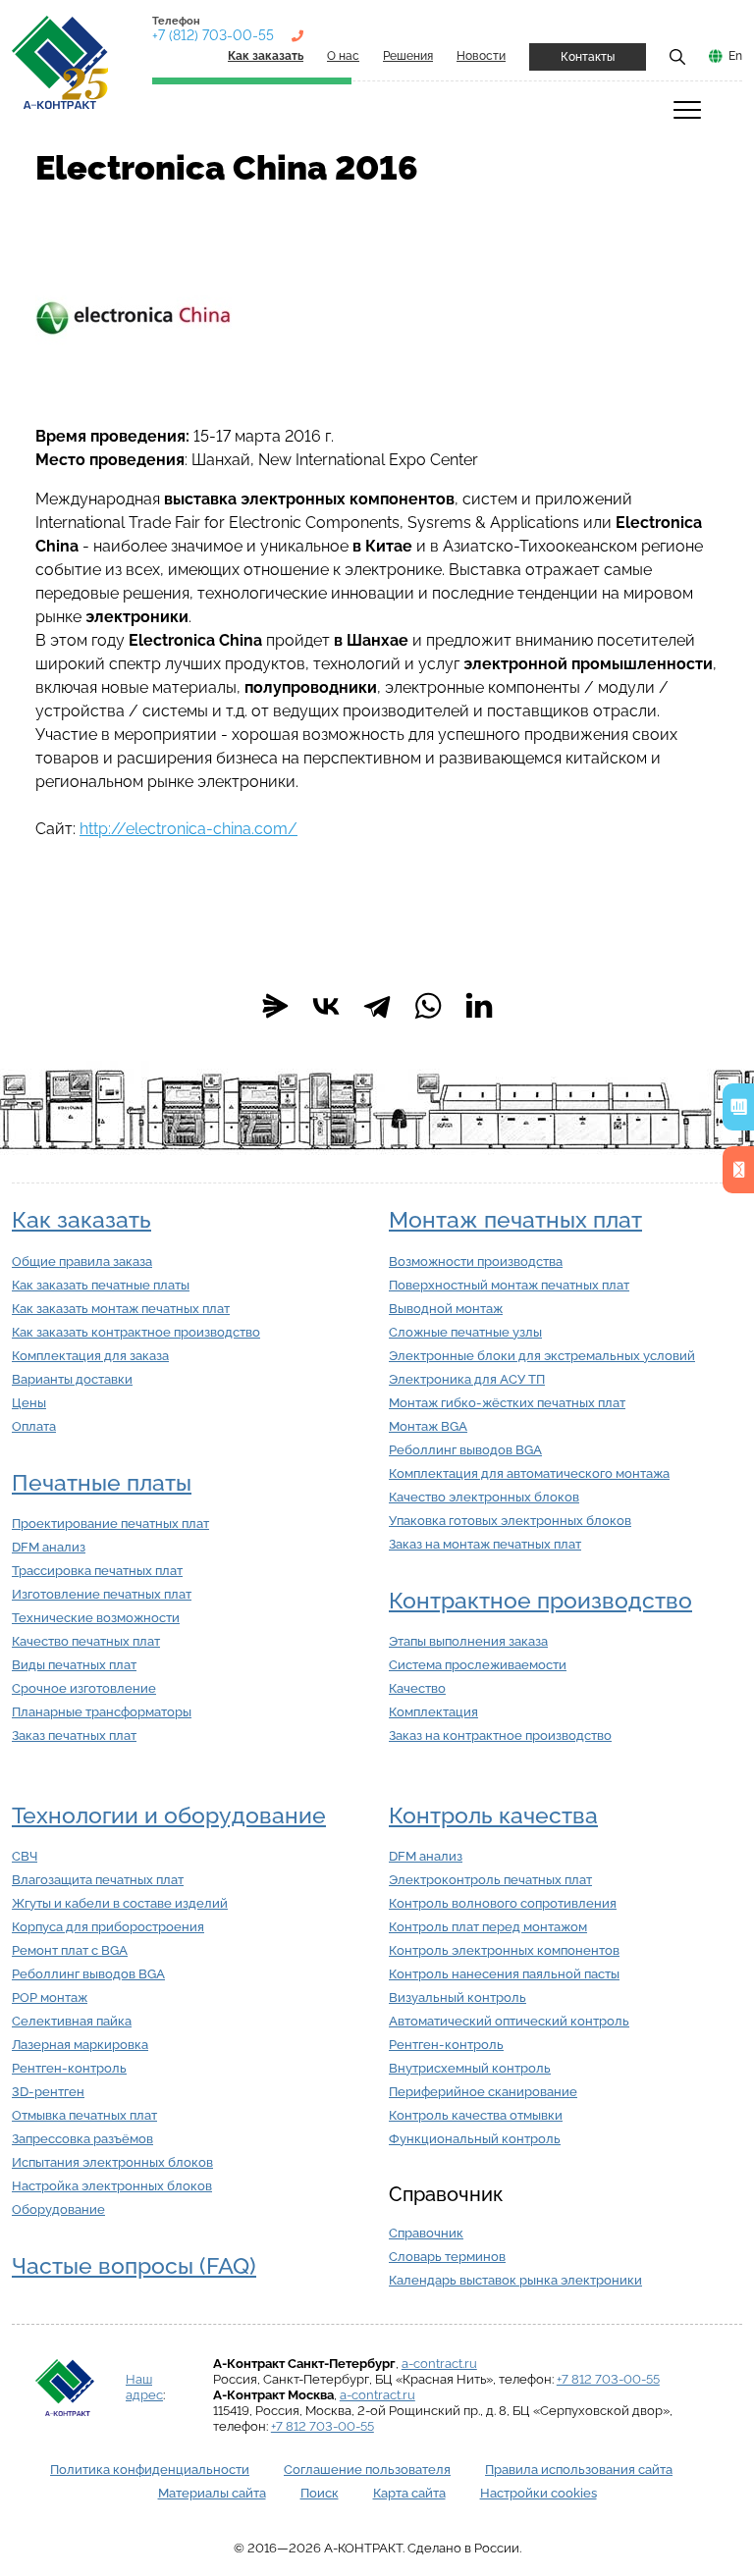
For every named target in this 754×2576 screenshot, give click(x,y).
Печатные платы (102, 1483)
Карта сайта (409, 2493)
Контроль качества (493, 1815)
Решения (408, 56)
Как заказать (81, 1220)
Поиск (320, 2493)
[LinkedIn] (479, 1006)
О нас (343, 56)
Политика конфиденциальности (150, 2470)
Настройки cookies (539, 2493)
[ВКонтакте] (326, 1006)
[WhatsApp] (428, 1006)
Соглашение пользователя (367, 2470)
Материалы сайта (212, 2493)
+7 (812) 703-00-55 (213, 35)
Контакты (588, 57)
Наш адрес (144, 2387)
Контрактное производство (540, 1601)
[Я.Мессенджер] (275, 1006)
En (735, 56)
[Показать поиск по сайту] (677, 56)
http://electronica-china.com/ (188, 829)
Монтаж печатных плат (515, 1220)
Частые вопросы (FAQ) (134, 2266)
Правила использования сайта (579, 2470)
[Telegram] (377, 1006)
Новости (481, 56)
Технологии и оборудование (169, 1815)
